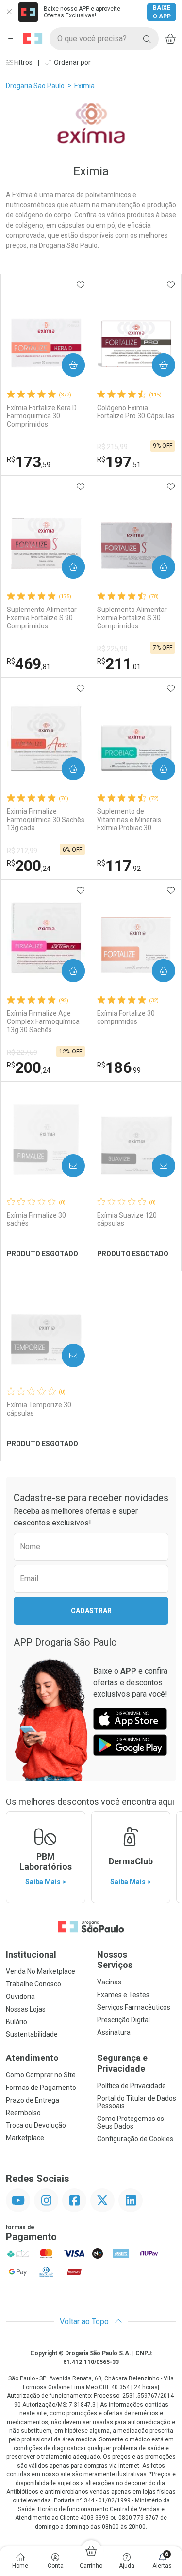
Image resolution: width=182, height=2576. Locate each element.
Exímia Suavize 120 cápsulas (127, 1219)
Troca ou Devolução (36, 2125)
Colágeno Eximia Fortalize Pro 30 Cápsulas (136, 412)
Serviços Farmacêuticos (134, 2007)
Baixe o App (162, 12)
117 (119, 866)
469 (29, 664)
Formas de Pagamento (41, 2088)
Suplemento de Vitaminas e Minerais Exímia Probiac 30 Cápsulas (129, 820)
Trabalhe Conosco (33, 1984)
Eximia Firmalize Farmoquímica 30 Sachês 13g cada (46, 820)
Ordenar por (72, 62)
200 (29, 866)
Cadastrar (91, 1611)
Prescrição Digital (124, 2020)
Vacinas (109, 1982)
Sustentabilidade (32, 2034)
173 (29, 462)
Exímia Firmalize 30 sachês (36, 1219)
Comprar (65, 365)
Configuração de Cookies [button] (135, 2139)
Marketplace (25, 2138)
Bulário (17, 2022)
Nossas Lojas (26, 2009)
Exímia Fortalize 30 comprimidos (126, 1017)
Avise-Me (65, 1166)
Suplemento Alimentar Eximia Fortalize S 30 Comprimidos (132, 618)
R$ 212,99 (22, 851)
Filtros (23, 62)
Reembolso (23, 2113)
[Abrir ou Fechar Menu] (12, 39)
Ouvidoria (20, 1997)
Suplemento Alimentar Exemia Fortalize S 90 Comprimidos (42, 618)
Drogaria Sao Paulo (35, 86)
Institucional (31, 1955)
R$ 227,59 (22, 1052)
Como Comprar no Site (41, 2075)
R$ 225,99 (112, 649)
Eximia (84, 86)
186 (119, 1067)
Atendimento (32, 2058)
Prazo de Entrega (33, 2100)
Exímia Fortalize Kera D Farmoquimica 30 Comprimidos (42, 416)
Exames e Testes (123, 1995)
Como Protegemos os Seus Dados (131, 2122)
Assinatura (114, 2032)
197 (119, 462)
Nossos (115, 1960)
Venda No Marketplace (41, 1971)
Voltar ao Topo (85, 2322)
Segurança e (122, 2063)
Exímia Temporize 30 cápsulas (39, 1409)
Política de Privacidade (132, 2086)
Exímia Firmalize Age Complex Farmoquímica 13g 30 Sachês (43, 1021)
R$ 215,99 (112, 447)
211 (119, 664)
